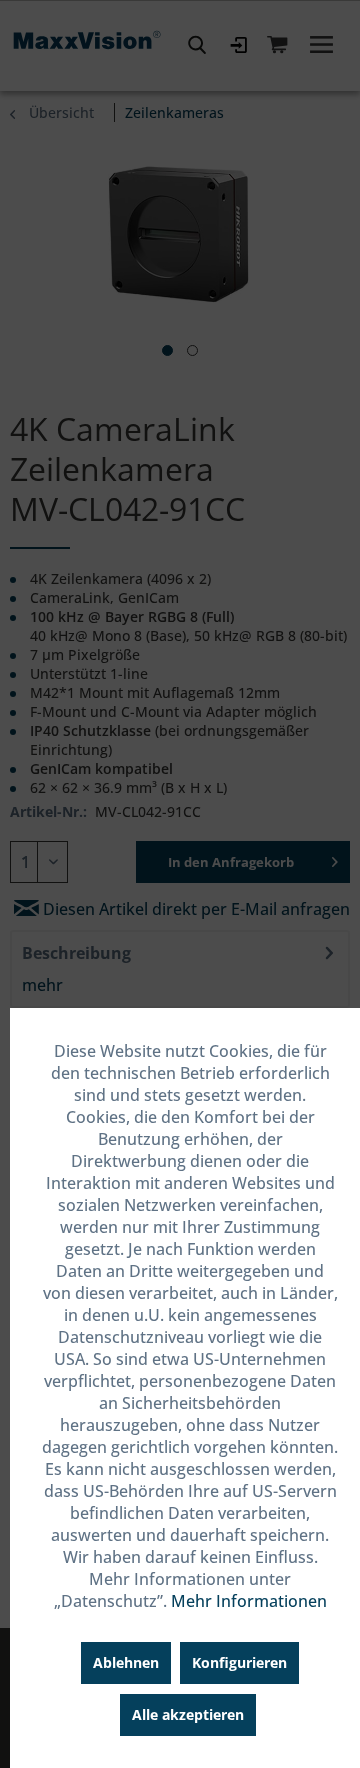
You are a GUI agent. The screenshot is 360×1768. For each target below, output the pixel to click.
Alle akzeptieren (188, 1714)
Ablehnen (126, 1662)
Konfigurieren (239, 1662)
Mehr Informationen (249, 1601)
